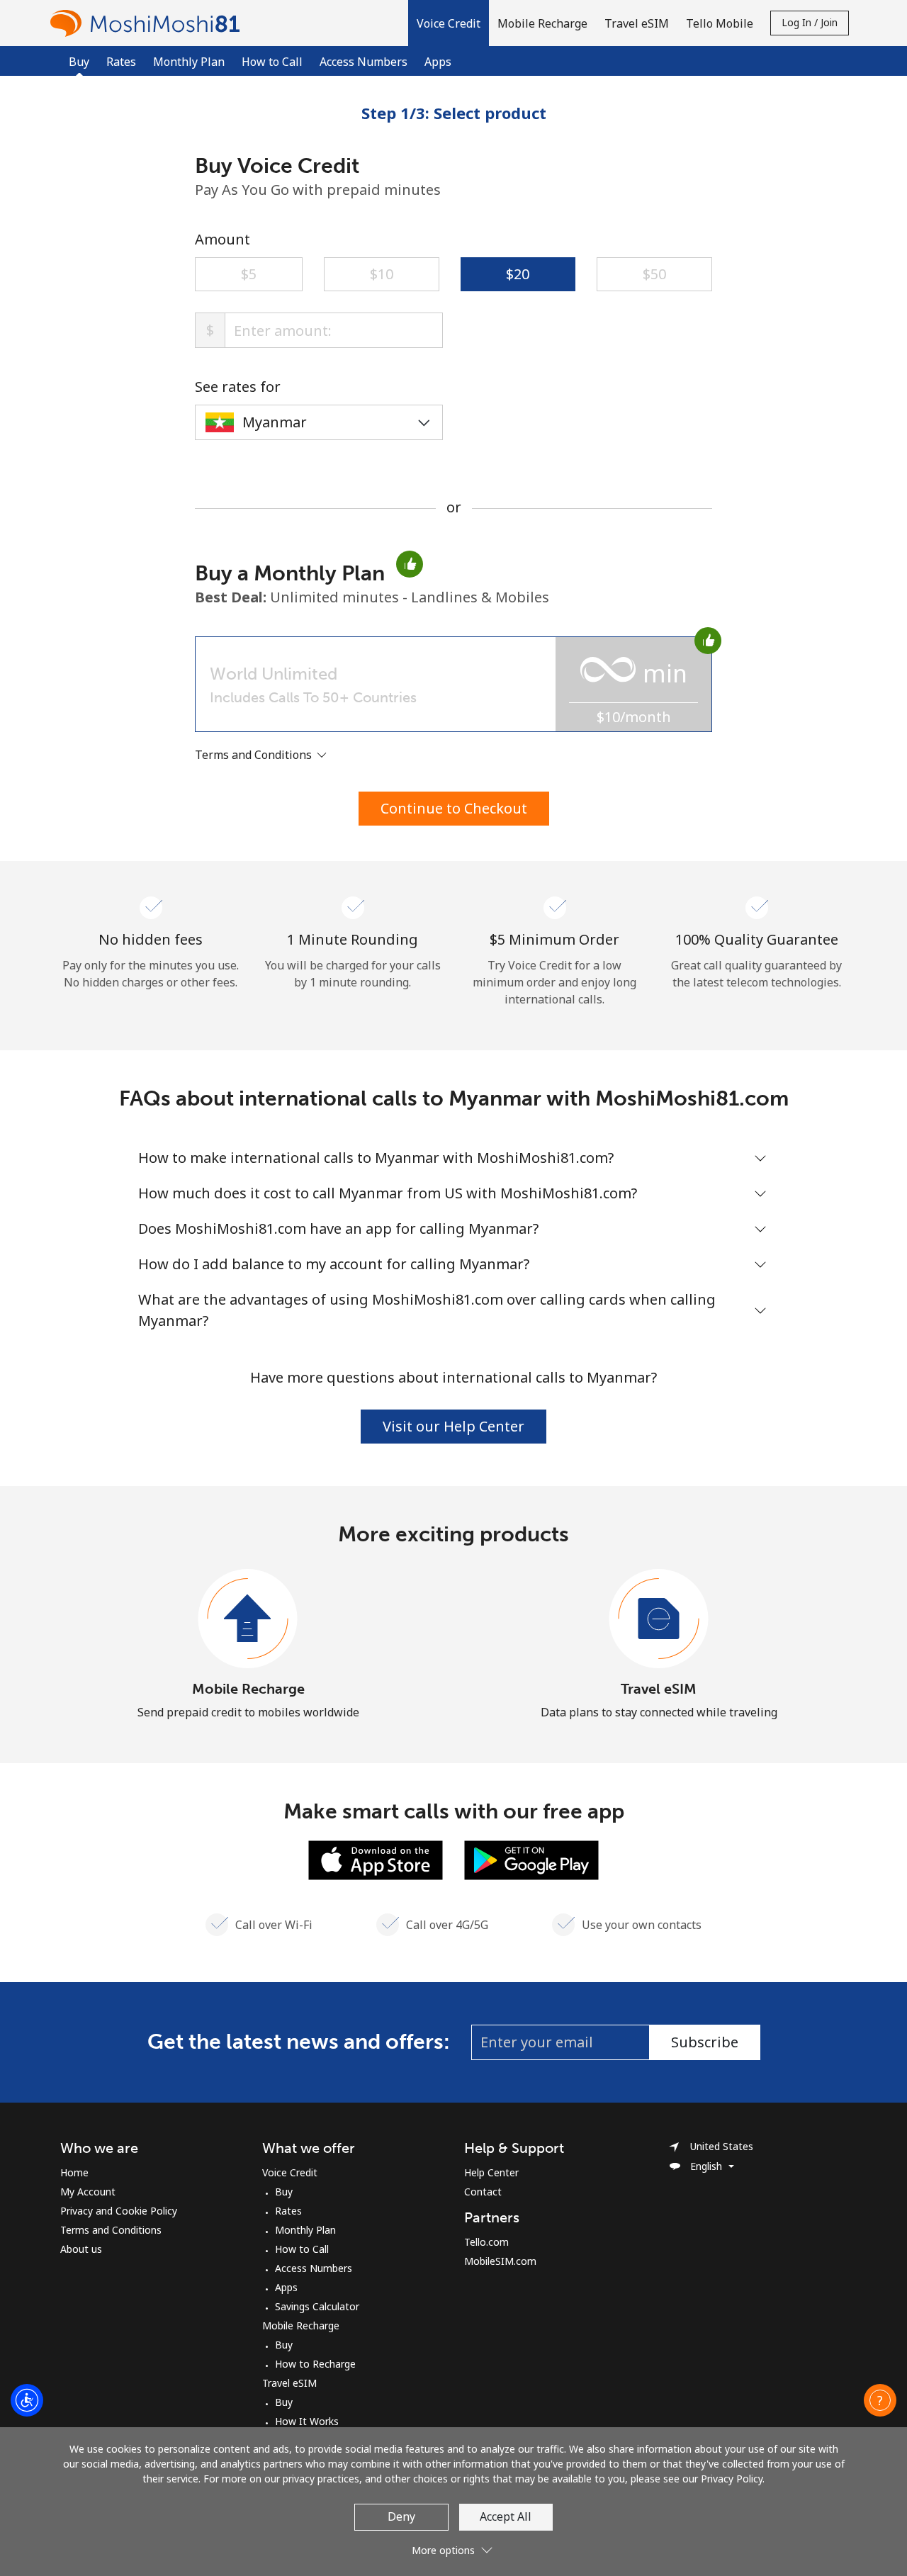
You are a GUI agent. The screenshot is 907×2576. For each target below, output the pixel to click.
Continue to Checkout (454, 808)
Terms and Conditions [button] (255, 755)
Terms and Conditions (111, 2230)
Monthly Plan (189, 62)
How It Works (307, 2421)
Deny (401, 2516)
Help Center (491, 2172)
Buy (284, 2192)
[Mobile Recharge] (248, 1619)
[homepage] (149, 23)
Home (74, 2172)
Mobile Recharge (248, 1689)
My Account (88, 2192)
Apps (438, 62)
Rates (121, 62)
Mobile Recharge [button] (542, 23)
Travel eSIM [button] (637, 23)
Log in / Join (810, 22)
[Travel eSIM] (659, 1619)
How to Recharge (315, 2364)
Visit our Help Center (453, 1426)
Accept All (506, 2516)
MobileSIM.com (500, 2261)
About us (81, 2249)
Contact (483, 2192)
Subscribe (705, 2042)
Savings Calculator (317, 2306)
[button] (449, 23)
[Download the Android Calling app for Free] (531, 1859)
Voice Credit (290, 2172)
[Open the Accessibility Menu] (27, 2400)
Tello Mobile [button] (720, 23)
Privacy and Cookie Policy (119, 2211)
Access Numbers (364, 62)
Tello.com (486, 2242)
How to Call (272, 62)
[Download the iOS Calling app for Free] (376, 1859)
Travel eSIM (659, 1689)
